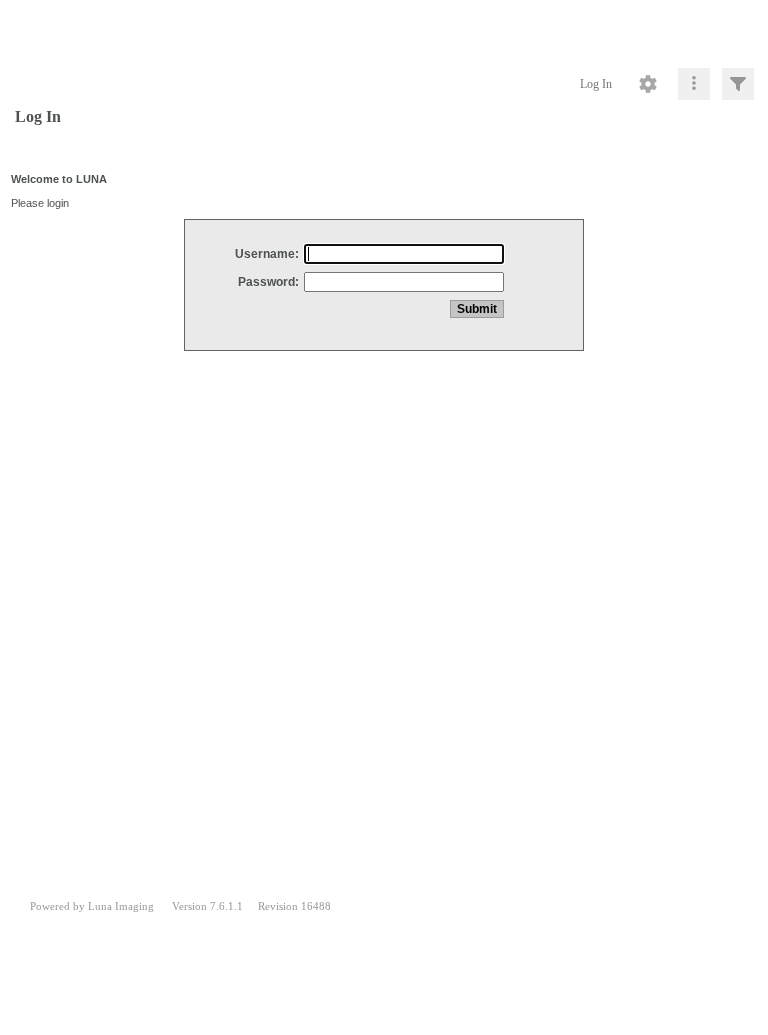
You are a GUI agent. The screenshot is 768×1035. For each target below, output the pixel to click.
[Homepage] (384, 30)
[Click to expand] (738, 84)
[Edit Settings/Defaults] (648, 84)
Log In (596, 84)
